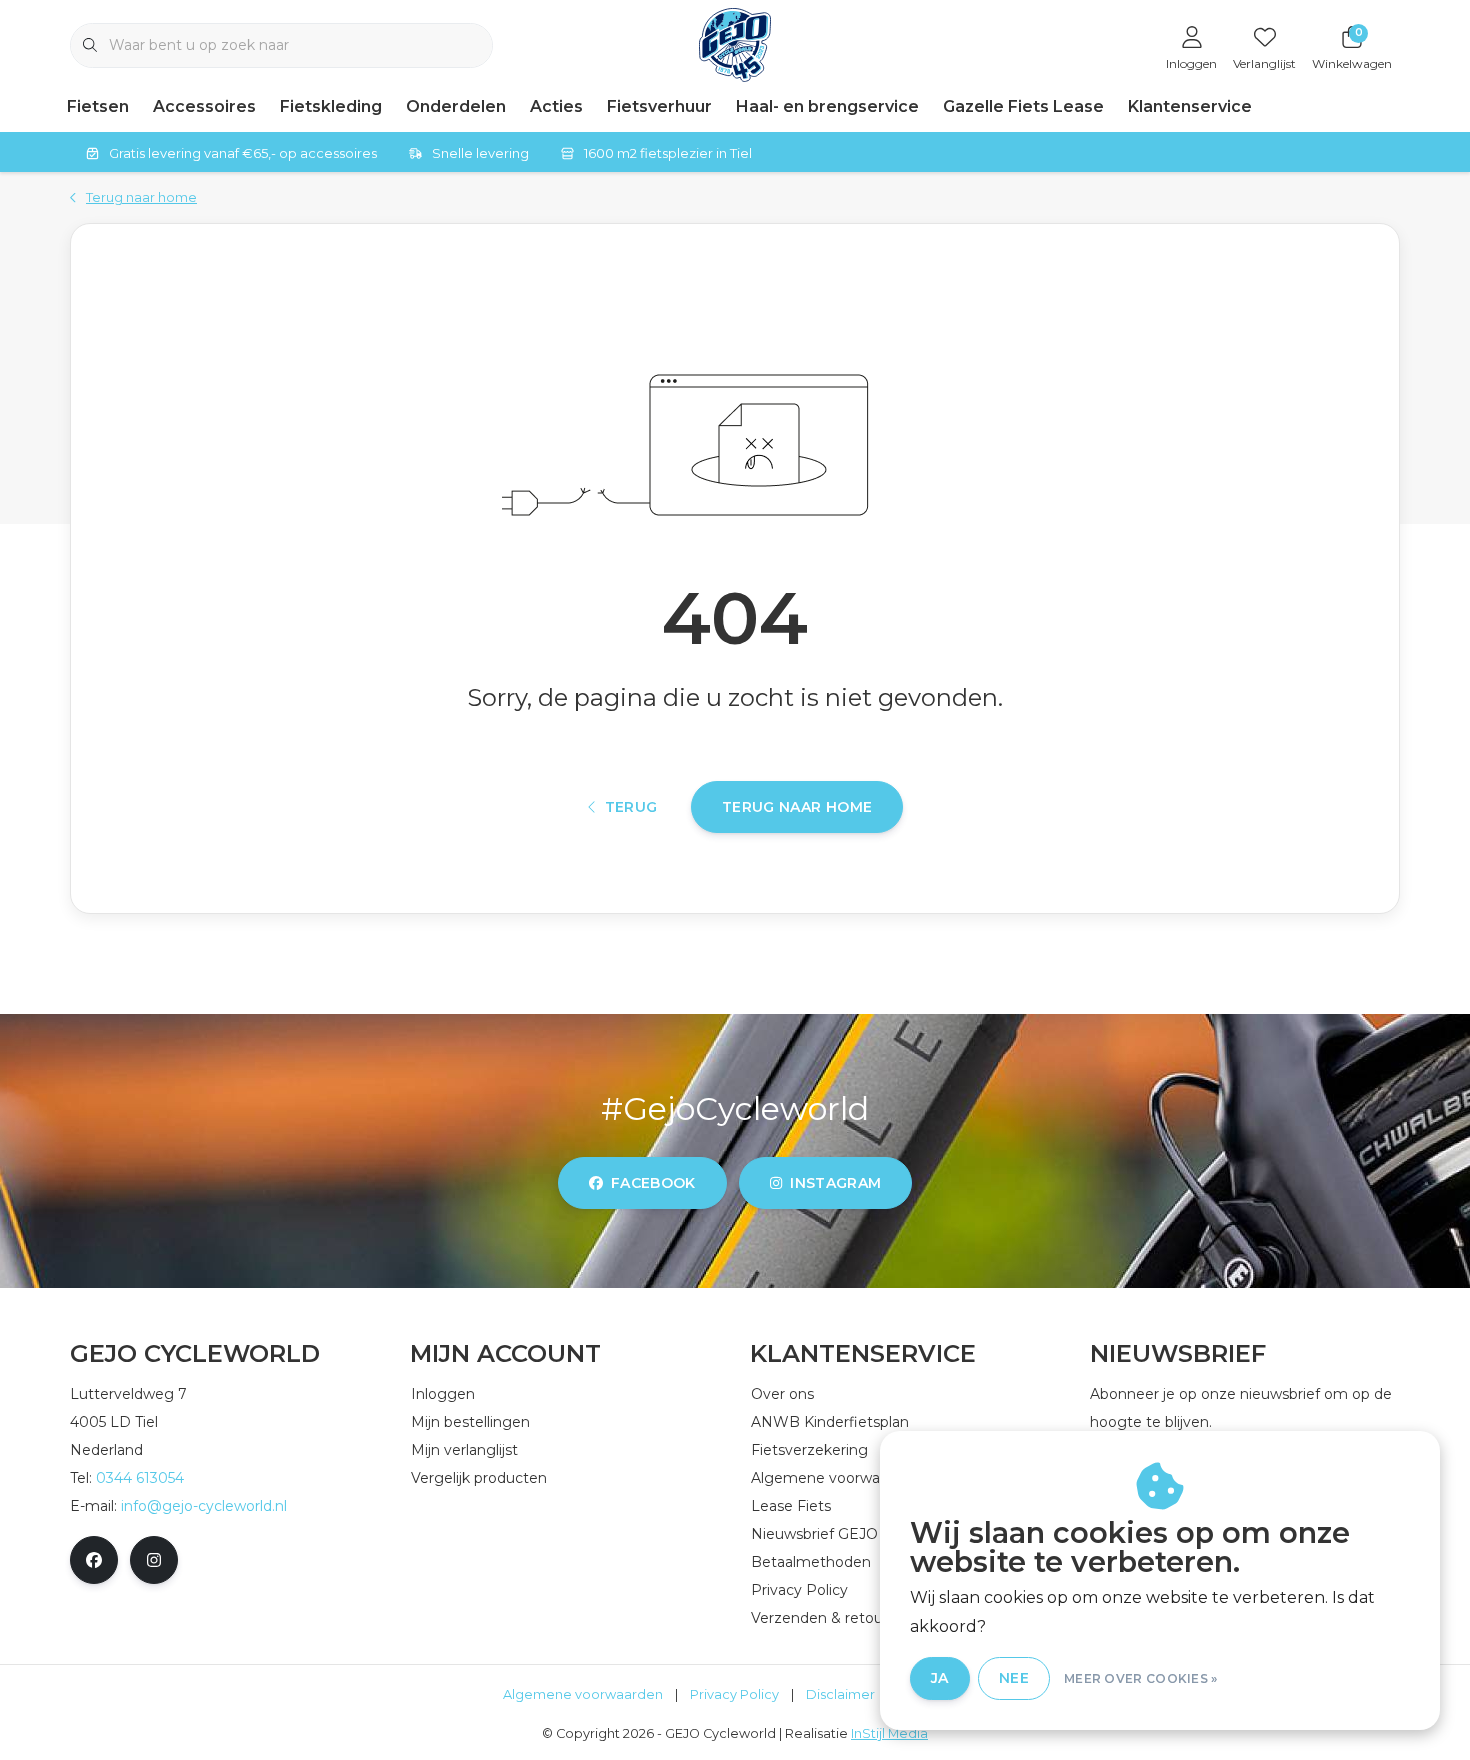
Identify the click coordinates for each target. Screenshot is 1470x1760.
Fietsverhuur (659, 106)
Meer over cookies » (1141, 1678)
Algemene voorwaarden (583, 1694)
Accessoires (204, 106)
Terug (631, 807)
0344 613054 (140, 1478)
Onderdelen (456, 106)
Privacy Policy (734, 1694)
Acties (556, 106)
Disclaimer (840, 1694)
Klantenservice (1190, 106)
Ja (940, 1678)
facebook (653, 1183)
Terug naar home (797, 807)
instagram (835, 1183)
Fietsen (98, 106)
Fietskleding (331, 106)
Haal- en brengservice (827, 106)
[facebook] (94, 1560)
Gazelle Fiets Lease (1023, 106)
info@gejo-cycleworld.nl (204, 1506)
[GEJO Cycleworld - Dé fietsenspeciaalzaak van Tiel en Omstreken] (735, 43)
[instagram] (154, 1560)
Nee (1014, 1678)
